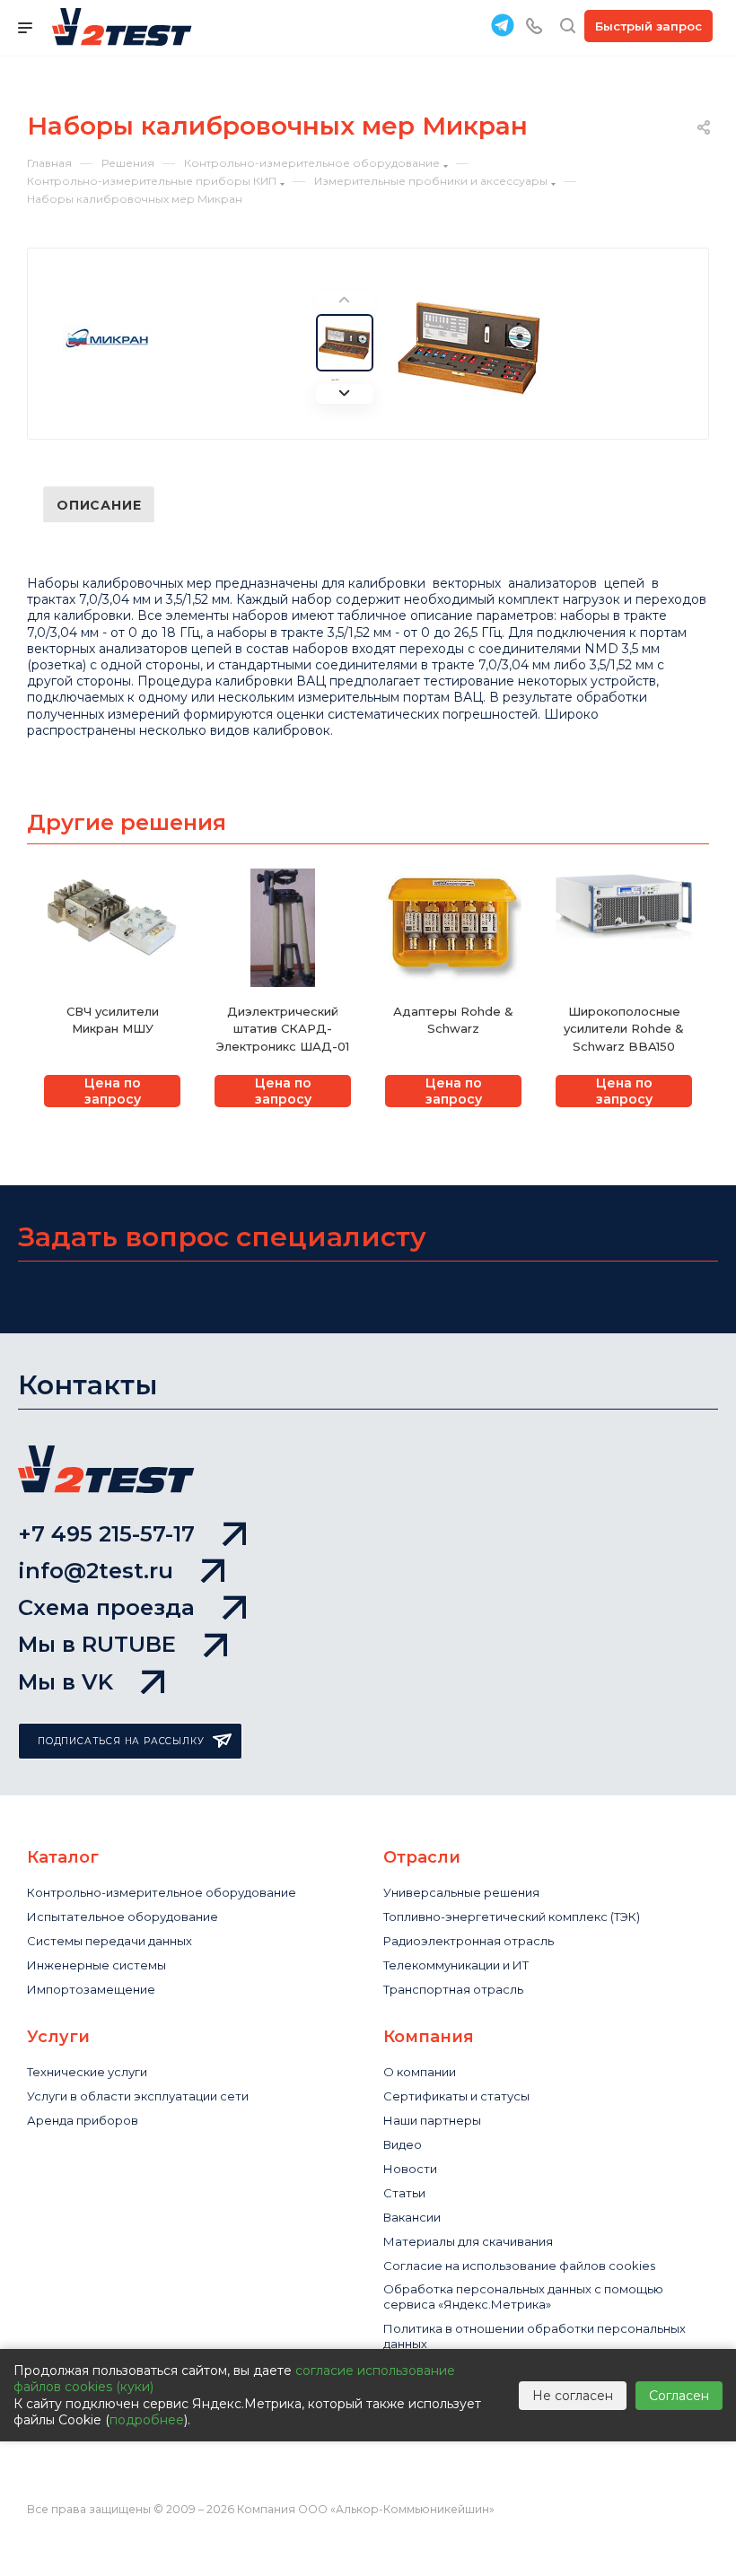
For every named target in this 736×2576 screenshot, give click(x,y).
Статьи (404, 2193)
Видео (403, 2144)
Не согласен (573, 2396)
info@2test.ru (96, 1571)
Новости (410, 2169)
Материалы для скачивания (468, 2241)
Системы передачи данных (110, 1941)
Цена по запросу (113, 1091)
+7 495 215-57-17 (106, 1534)
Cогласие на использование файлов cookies (519, 2266)
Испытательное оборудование (123, 1917)
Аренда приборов (83, 2120)
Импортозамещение (91, 1989)
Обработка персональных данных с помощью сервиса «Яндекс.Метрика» (523, 2297)
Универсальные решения (461, 1892)
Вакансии (412, 2217)
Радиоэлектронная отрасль (469, 1941)
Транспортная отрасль (453, 1989)
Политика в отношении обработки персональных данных (534, 2336)
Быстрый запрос (648, 26)
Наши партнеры (432, 2120)
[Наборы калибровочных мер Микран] (470, 347)
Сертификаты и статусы (456, 2096)
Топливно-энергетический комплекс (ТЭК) (512, 1917)
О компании (420, 2072)
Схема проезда (106, 1607)
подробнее (147, 2420)
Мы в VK (66, 1682)
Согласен (679, 2396)
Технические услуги (87, 2072)
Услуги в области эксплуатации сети (138, 2096)
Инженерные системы (96, 1965)
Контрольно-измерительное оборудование (162, 1892)
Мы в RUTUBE (97, 1644)
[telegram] (503, 25)
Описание (99, 505)
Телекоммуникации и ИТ (456, 1965)
